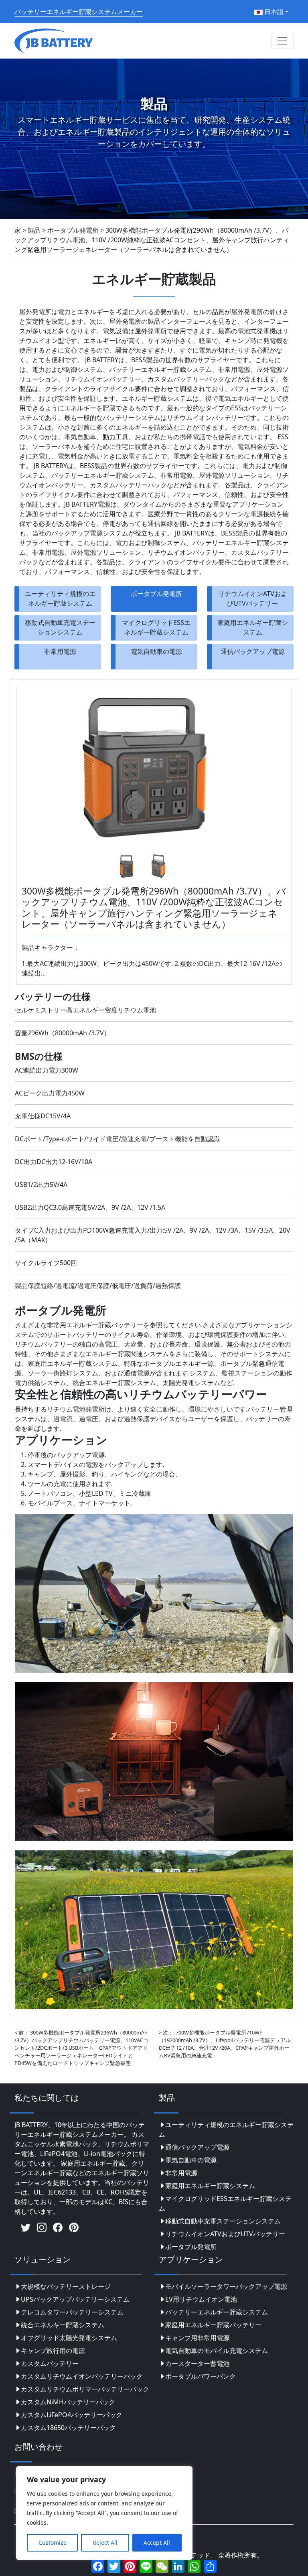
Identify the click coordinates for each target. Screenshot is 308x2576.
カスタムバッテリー (50, 2363)
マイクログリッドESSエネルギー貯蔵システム (156, 627)
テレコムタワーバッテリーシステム (72, 2312)
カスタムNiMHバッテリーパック (68, 2402)
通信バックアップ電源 (253, 651)
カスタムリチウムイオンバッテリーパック (82, 2376)
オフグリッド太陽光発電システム (69, 2338)
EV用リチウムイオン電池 (201, 2299)
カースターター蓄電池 (197, 2363)
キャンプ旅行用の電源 (53, 2351)
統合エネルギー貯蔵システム (63, 2325)
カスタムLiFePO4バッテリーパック (72, 2415)
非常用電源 (60, 651)
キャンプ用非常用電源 (197, 2338)
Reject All (105, 2543)
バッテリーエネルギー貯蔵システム (217, 2312)
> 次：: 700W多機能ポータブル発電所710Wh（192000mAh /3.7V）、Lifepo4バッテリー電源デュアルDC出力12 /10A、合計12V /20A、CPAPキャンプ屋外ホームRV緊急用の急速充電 (225, 2044)
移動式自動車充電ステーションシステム (60, 627)
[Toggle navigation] (282, 41)
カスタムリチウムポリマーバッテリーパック (85, 2389)
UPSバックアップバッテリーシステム (75, 2299)
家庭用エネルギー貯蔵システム (253, 627)
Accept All (157, 2543)
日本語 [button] (273, 12)
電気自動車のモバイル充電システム (217, 2351)
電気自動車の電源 (156, 651)
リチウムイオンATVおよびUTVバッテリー (253, 598)
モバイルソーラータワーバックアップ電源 (226, 2286)
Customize (53, 2543)
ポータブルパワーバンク (201, 2376)
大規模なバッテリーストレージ (66, 2286)
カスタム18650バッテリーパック (68, 2428)
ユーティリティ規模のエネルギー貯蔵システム (60, 598)
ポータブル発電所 (156, 594)
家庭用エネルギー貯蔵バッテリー (213, 2325)
